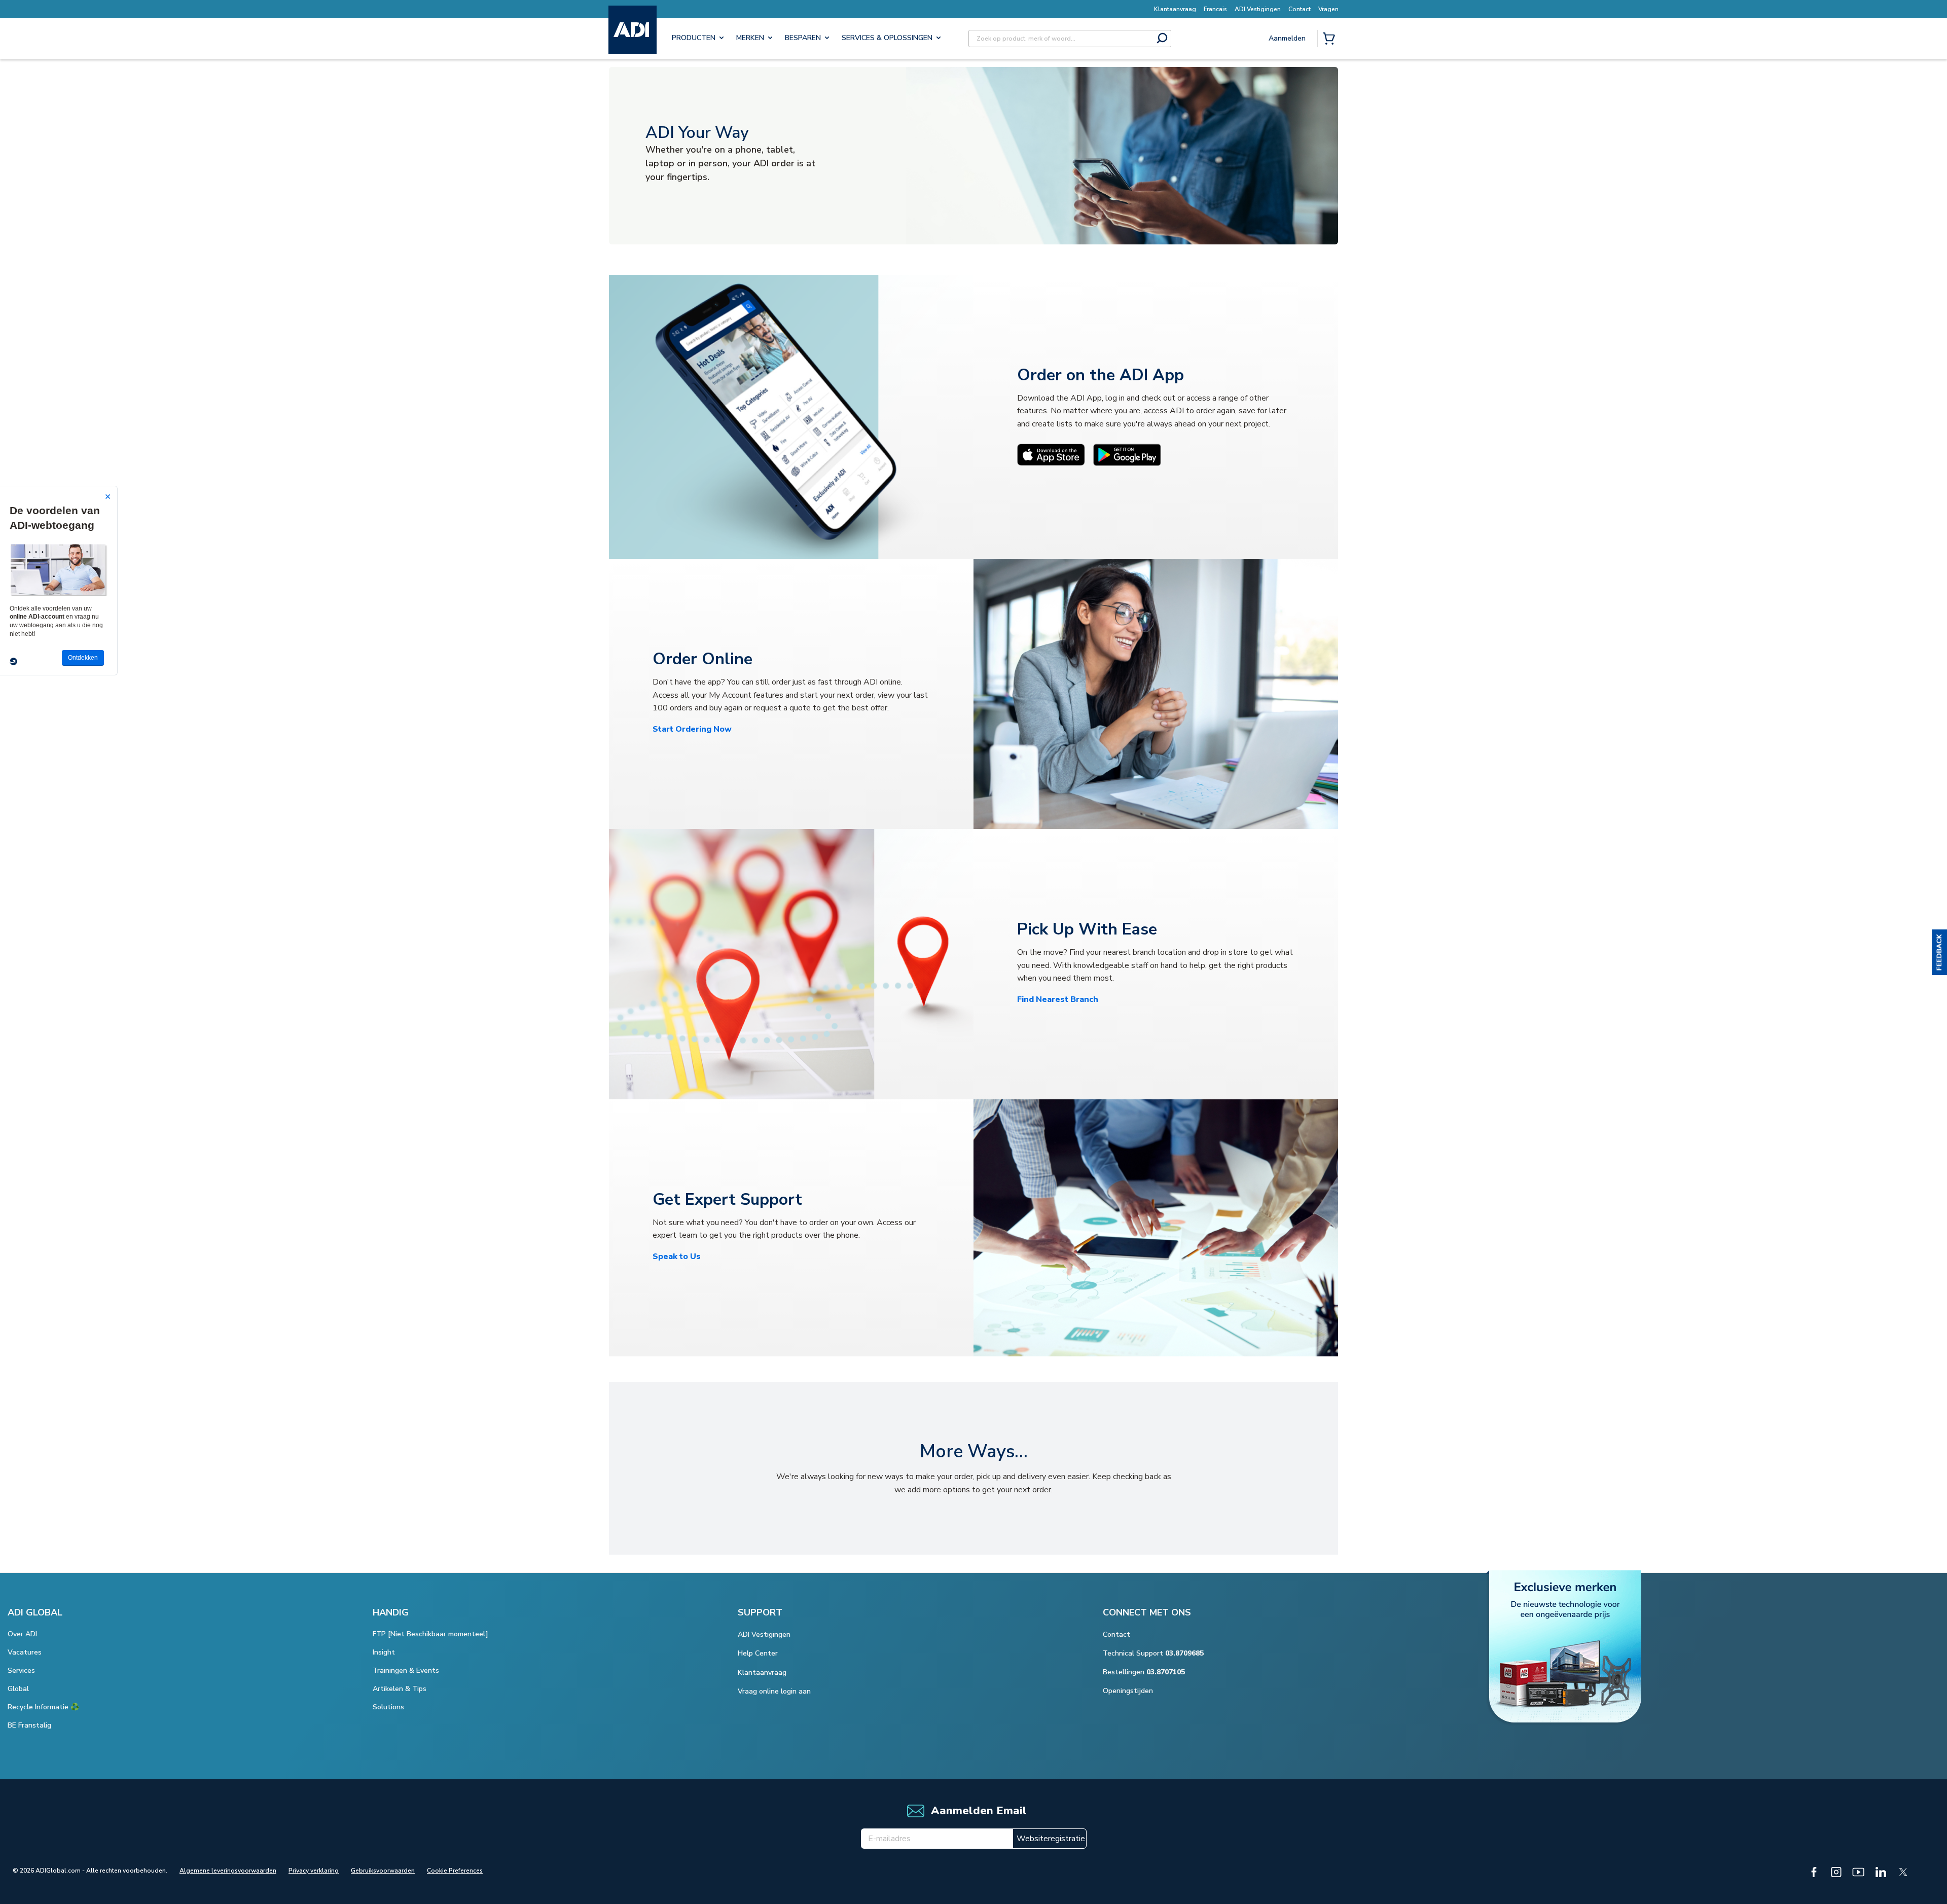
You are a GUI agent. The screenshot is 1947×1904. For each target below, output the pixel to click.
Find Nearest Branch (1058, 999)
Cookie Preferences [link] (455, 1871)
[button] (1939, 952)
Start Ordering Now (692, 729)
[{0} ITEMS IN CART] (1331, 40)
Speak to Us (677, 1256)
